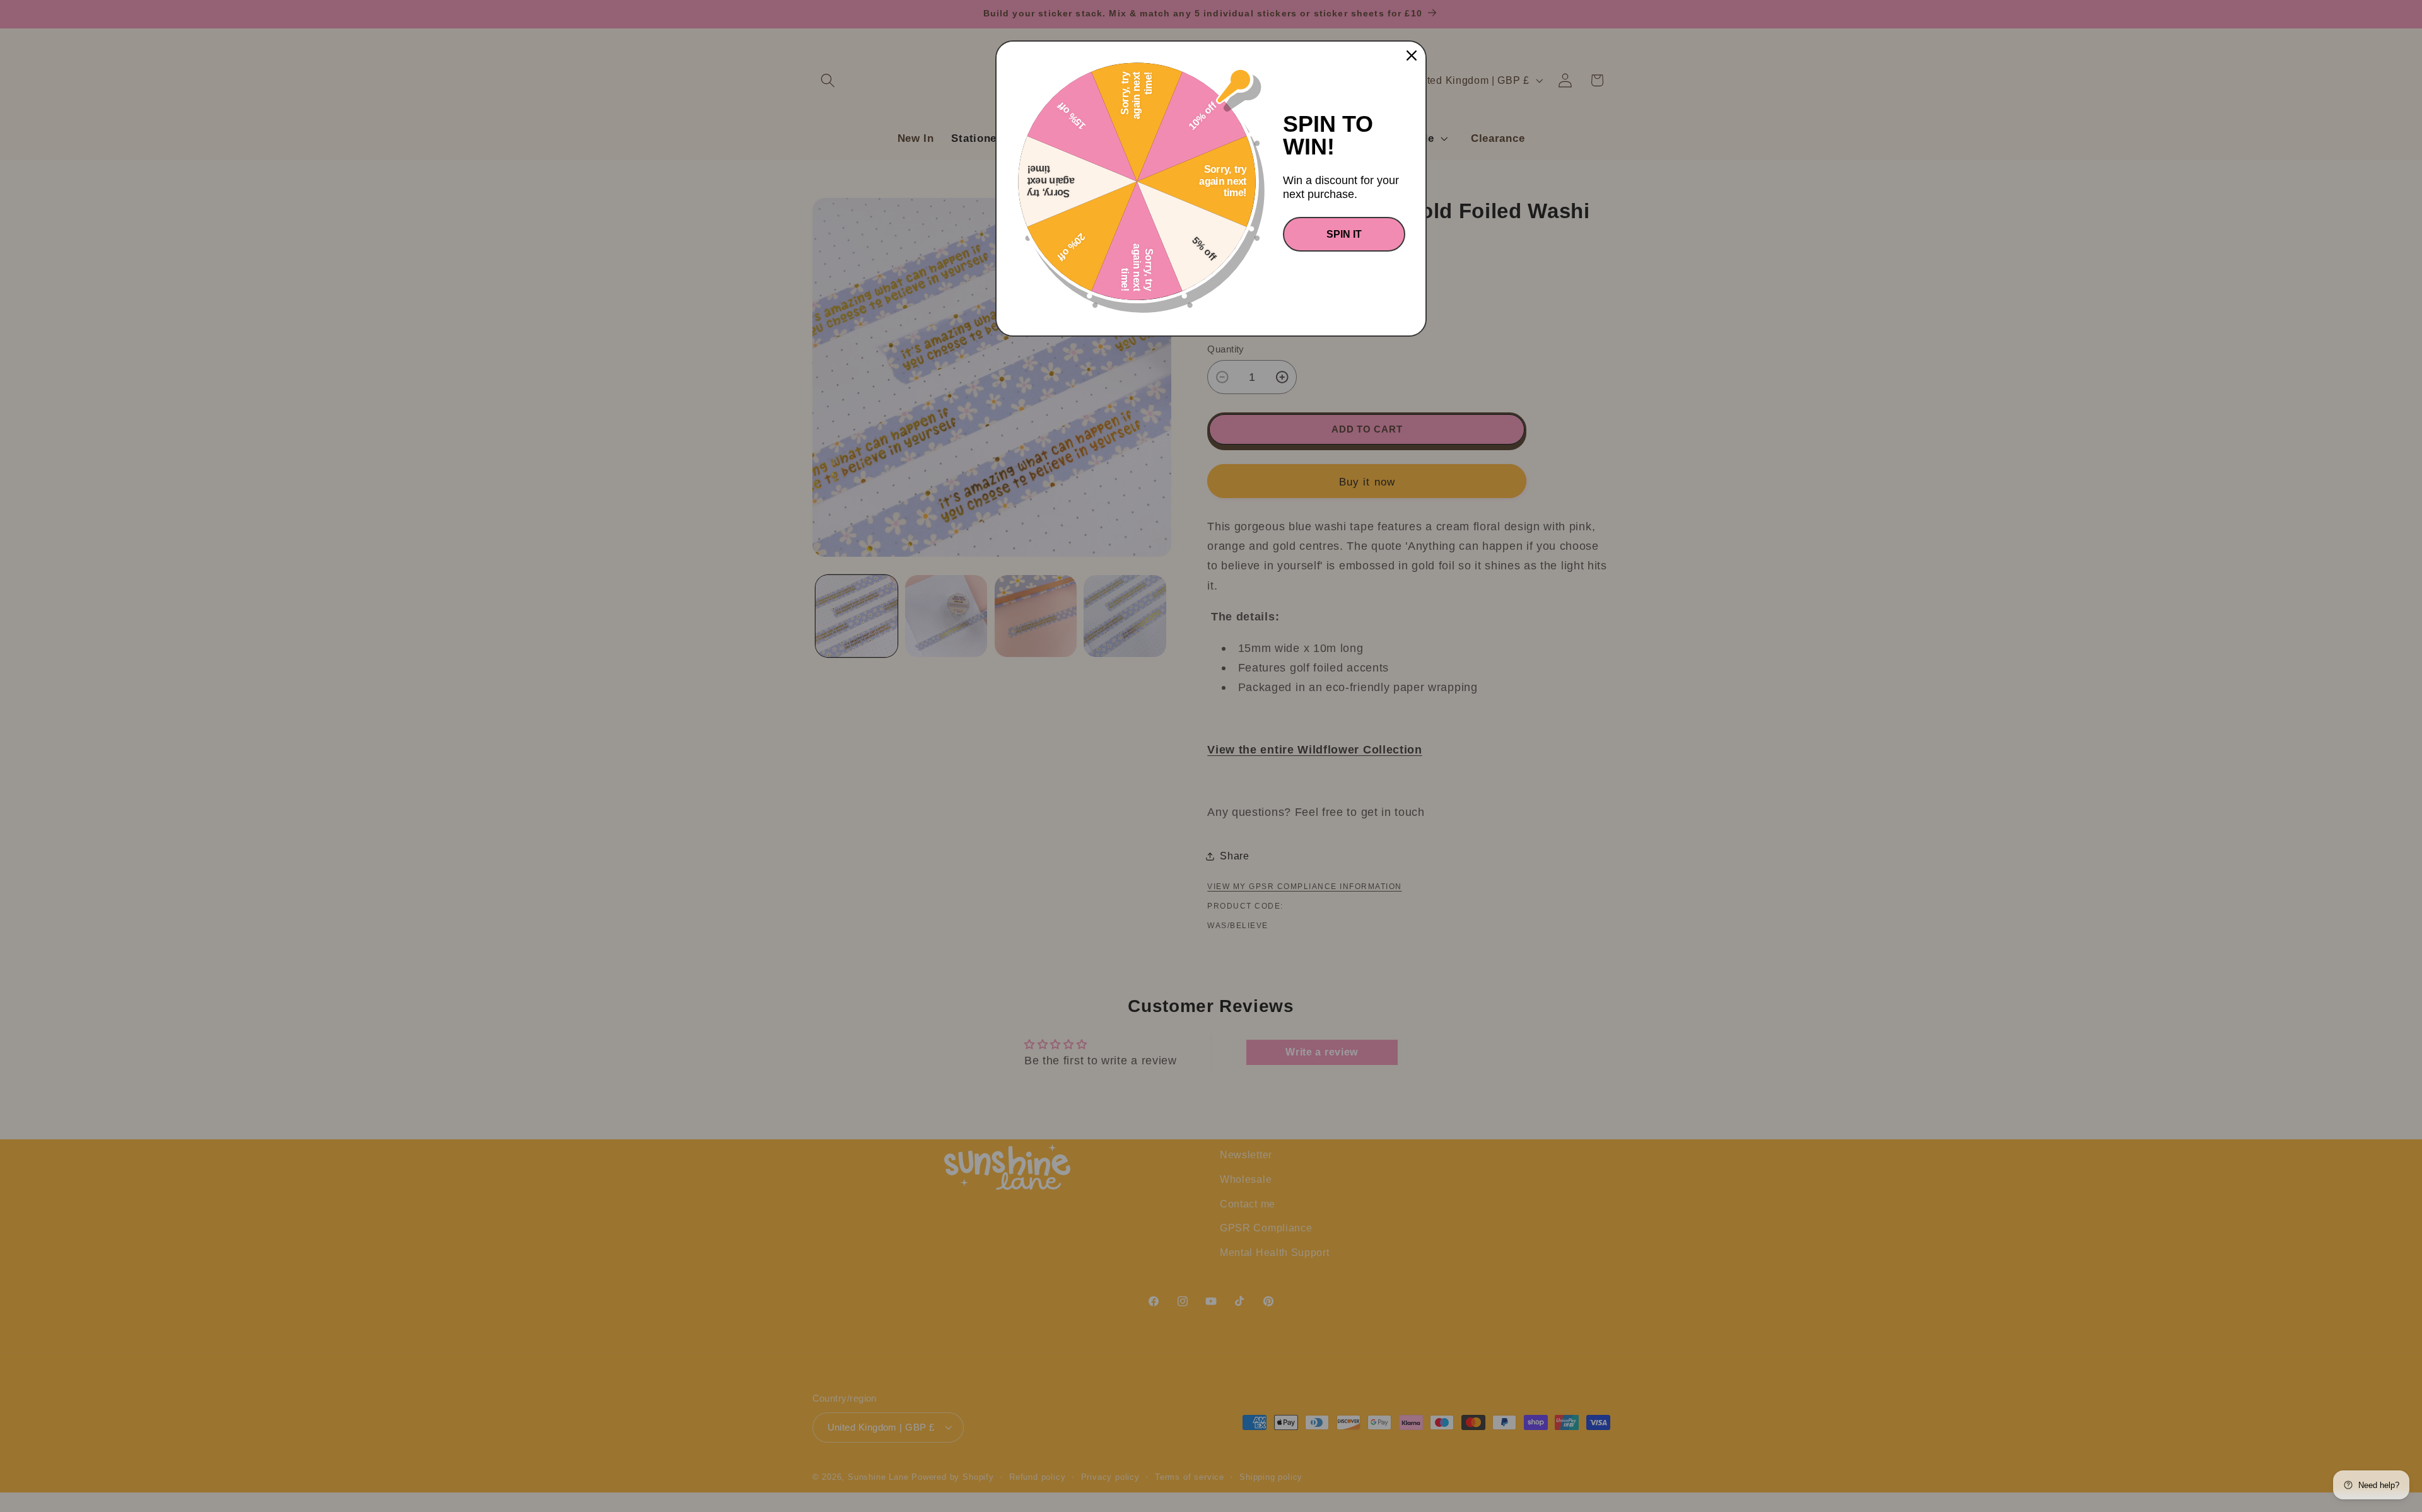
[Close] (1412, 55)
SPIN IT (1344, 234)
